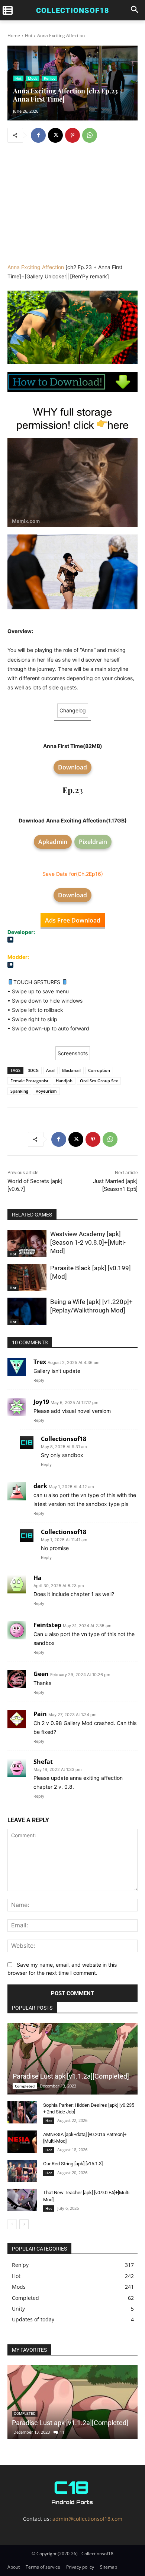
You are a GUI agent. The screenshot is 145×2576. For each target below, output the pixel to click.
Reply (39, 1380)
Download (72, 767)
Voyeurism (46, 1091)
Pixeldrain (93, 842)
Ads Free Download (73, 920)
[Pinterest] (72, 135)
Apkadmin (53, 842)
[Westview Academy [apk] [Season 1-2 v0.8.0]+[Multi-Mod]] (27, 1244)
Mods (33, 78)
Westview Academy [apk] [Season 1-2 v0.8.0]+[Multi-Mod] (88, 1242)
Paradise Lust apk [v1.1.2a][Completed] (71, 2076)
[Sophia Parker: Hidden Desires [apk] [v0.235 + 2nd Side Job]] (22, 2112)
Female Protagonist (29, 1081)
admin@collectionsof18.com (87, 2519)
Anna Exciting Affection (36, 267)
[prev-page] (12, 2224)
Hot (29, 35)
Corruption (99, 1070)
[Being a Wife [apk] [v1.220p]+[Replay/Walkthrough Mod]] (27, 1311)
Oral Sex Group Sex (99, 1081)
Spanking (19, 1091)
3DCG (33, 1070)
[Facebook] (38, 135)
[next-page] (24, 2224)
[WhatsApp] (90, 135)
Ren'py (50, 78)
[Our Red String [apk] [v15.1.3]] (22, 2171)
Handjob (64, 1081)
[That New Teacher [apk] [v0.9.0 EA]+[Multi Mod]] (22, 2200)
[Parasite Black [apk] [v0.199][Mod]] (27, 1278)
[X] (55, 135)
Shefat (43, 1762)
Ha (38, 1578)
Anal (50, 1070)
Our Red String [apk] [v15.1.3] (73, 2164)
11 (62, 2432)
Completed (25, 2086)
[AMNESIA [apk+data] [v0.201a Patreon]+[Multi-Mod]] (22, 2142)
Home (14, 35)
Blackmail (71, 1070)
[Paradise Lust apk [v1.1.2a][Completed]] (72, 2059)
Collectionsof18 (64, 1439)
